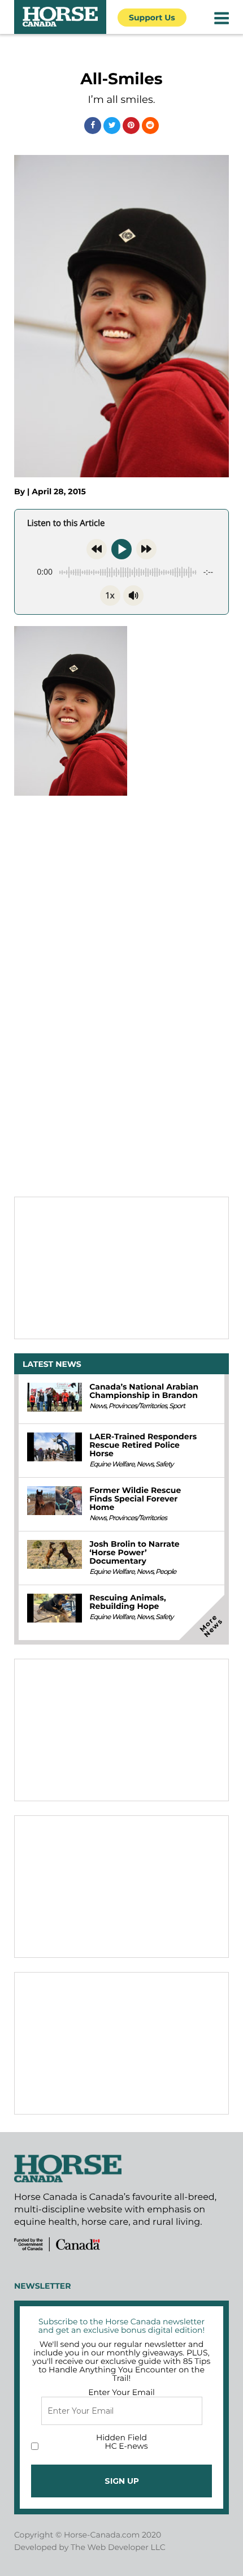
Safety (164, 1464)
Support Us (152, 18)
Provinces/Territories (138, 1406)
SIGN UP (122, 2481)
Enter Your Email (121, 2392)
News (98, 1406)
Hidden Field (121, 2437)
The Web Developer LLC (118, 2547)
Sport (177, 1406)
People (166, 1572)
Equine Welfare (112, 1464)
